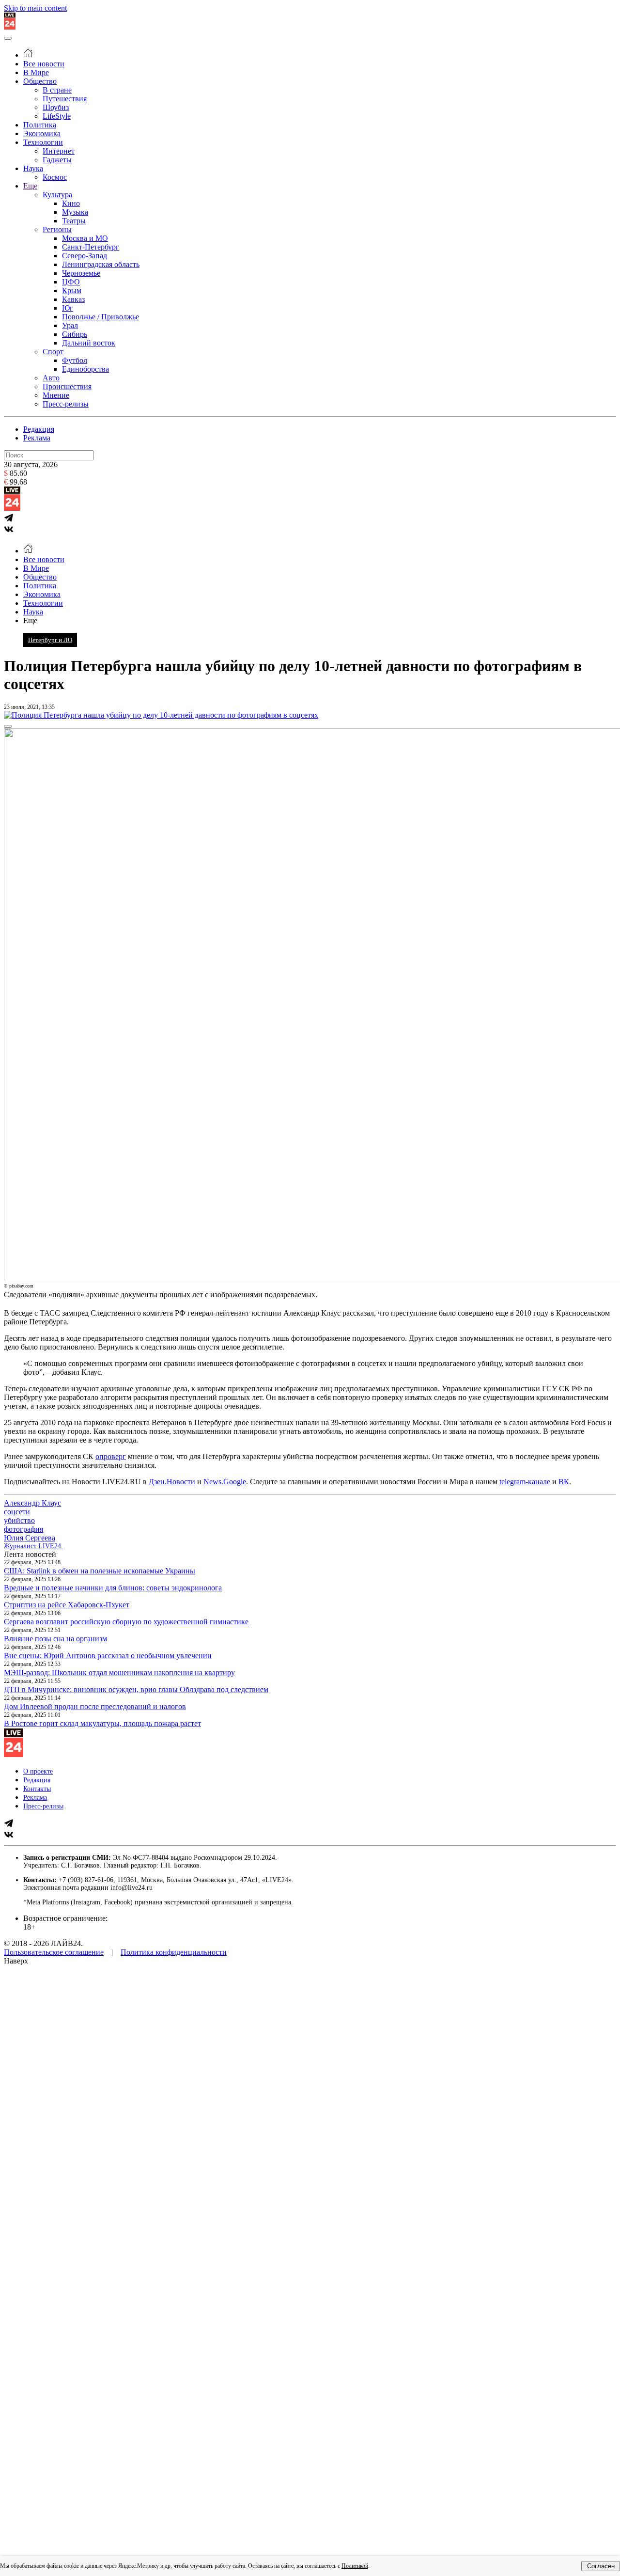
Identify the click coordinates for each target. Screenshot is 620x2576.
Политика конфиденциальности (174, 1952)
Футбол (75, 360)
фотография (23, 1529)
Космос (55, 177)
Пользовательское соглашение (54, 1952)
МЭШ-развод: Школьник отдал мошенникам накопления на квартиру (119, 1673)
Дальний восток (89, 343)
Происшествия (67, 386)
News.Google (225, 1482)
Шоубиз (56, 107)
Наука (33, 168)
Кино (71, 203)
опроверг (111, 1456)
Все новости (44, 64)
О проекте (38, 1771)
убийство (19, 1520)
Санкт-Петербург (91, 247)
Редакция (39, 429)
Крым (72, 291)
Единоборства (85, 369)
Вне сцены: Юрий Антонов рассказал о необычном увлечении (108, 1656)
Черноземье (81, 273)
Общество (40, 81)
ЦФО (71, 282)
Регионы (57, 229)
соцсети (17, 1512)
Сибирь (75, 334)
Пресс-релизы (66, 404)
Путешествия (65, 99)
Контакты (37, 1789)
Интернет (59, 151)
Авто (51, 378)
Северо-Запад (85, 256)
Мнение (56, 395)
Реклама (37, 438)
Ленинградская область (101, 264)
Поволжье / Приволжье (101, 317)
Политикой (355, 2566)
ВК (564, 1482)
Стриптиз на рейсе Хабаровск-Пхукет (67, 1605)
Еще (30, 186)
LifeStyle (57, 116)
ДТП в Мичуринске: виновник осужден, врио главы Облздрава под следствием (136, 1689)
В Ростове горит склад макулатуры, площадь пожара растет (102, 1723)
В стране (57, 90)
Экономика (42, 134)
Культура (57, 195)
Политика (40, 125)
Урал (70, 325)
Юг (68, 308)
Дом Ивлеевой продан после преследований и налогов (95, 1706)
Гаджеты (57, 160)
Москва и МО (85, 238)
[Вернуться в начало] (10, 27)
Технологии (43, 142)
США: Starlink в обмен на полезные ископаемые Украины (100, 1571)
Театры (74, 221)
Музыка (75, 212)
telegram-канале (525, 1482)
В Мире (36, 72)
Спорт (53, 352)
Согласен (601, 2566)
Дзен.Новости (172, 1482)
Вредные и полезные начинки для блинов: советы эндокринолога (113, 1588)
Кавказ (73, 299)
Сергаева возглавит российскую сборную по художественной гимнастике (126, 1622)
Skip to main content (35, 8)
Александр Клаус (32, 1503)
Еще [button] (30, 620)
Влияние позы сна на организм (55, 1639)
